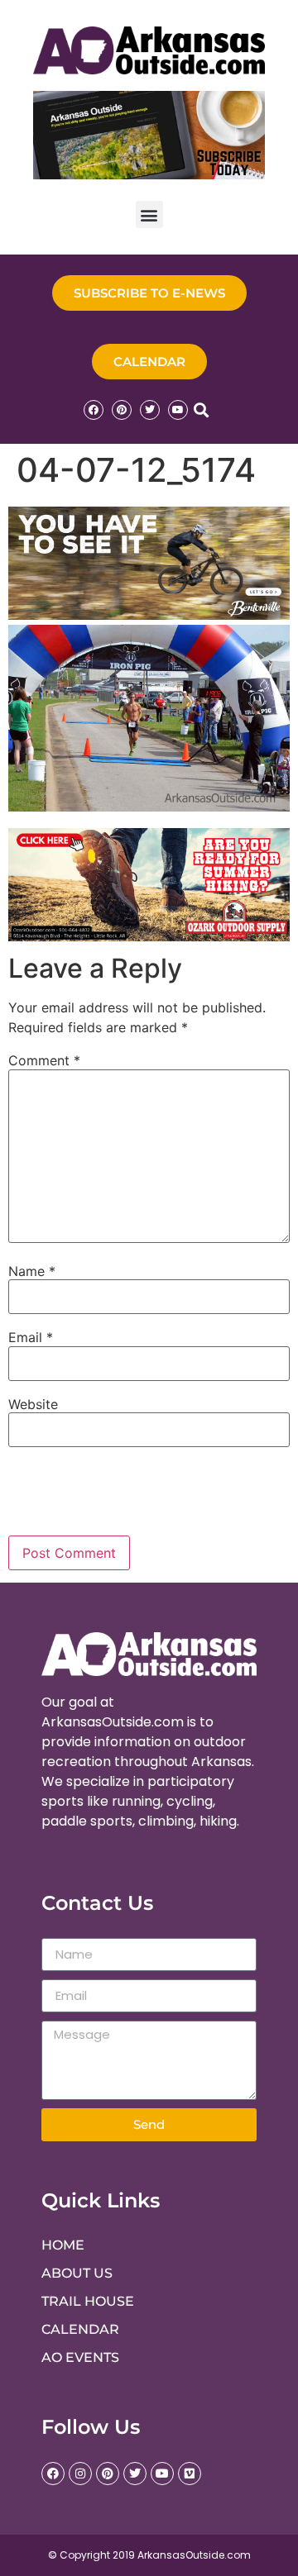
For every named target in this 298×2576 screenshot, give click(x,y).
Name (32, 1271)
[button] (149, 214)
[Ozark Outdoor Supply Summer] (149, 936)
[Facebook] (94, 410)
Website (33, 1404)
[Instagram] (80, 2474)
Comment (44, 1060)
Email (31, 1337)
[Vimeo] (190, 2474)
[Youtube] (178, 410)
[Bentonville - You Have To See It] (149, 615)
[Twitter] (150, 410)
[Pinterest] (122, 410)
